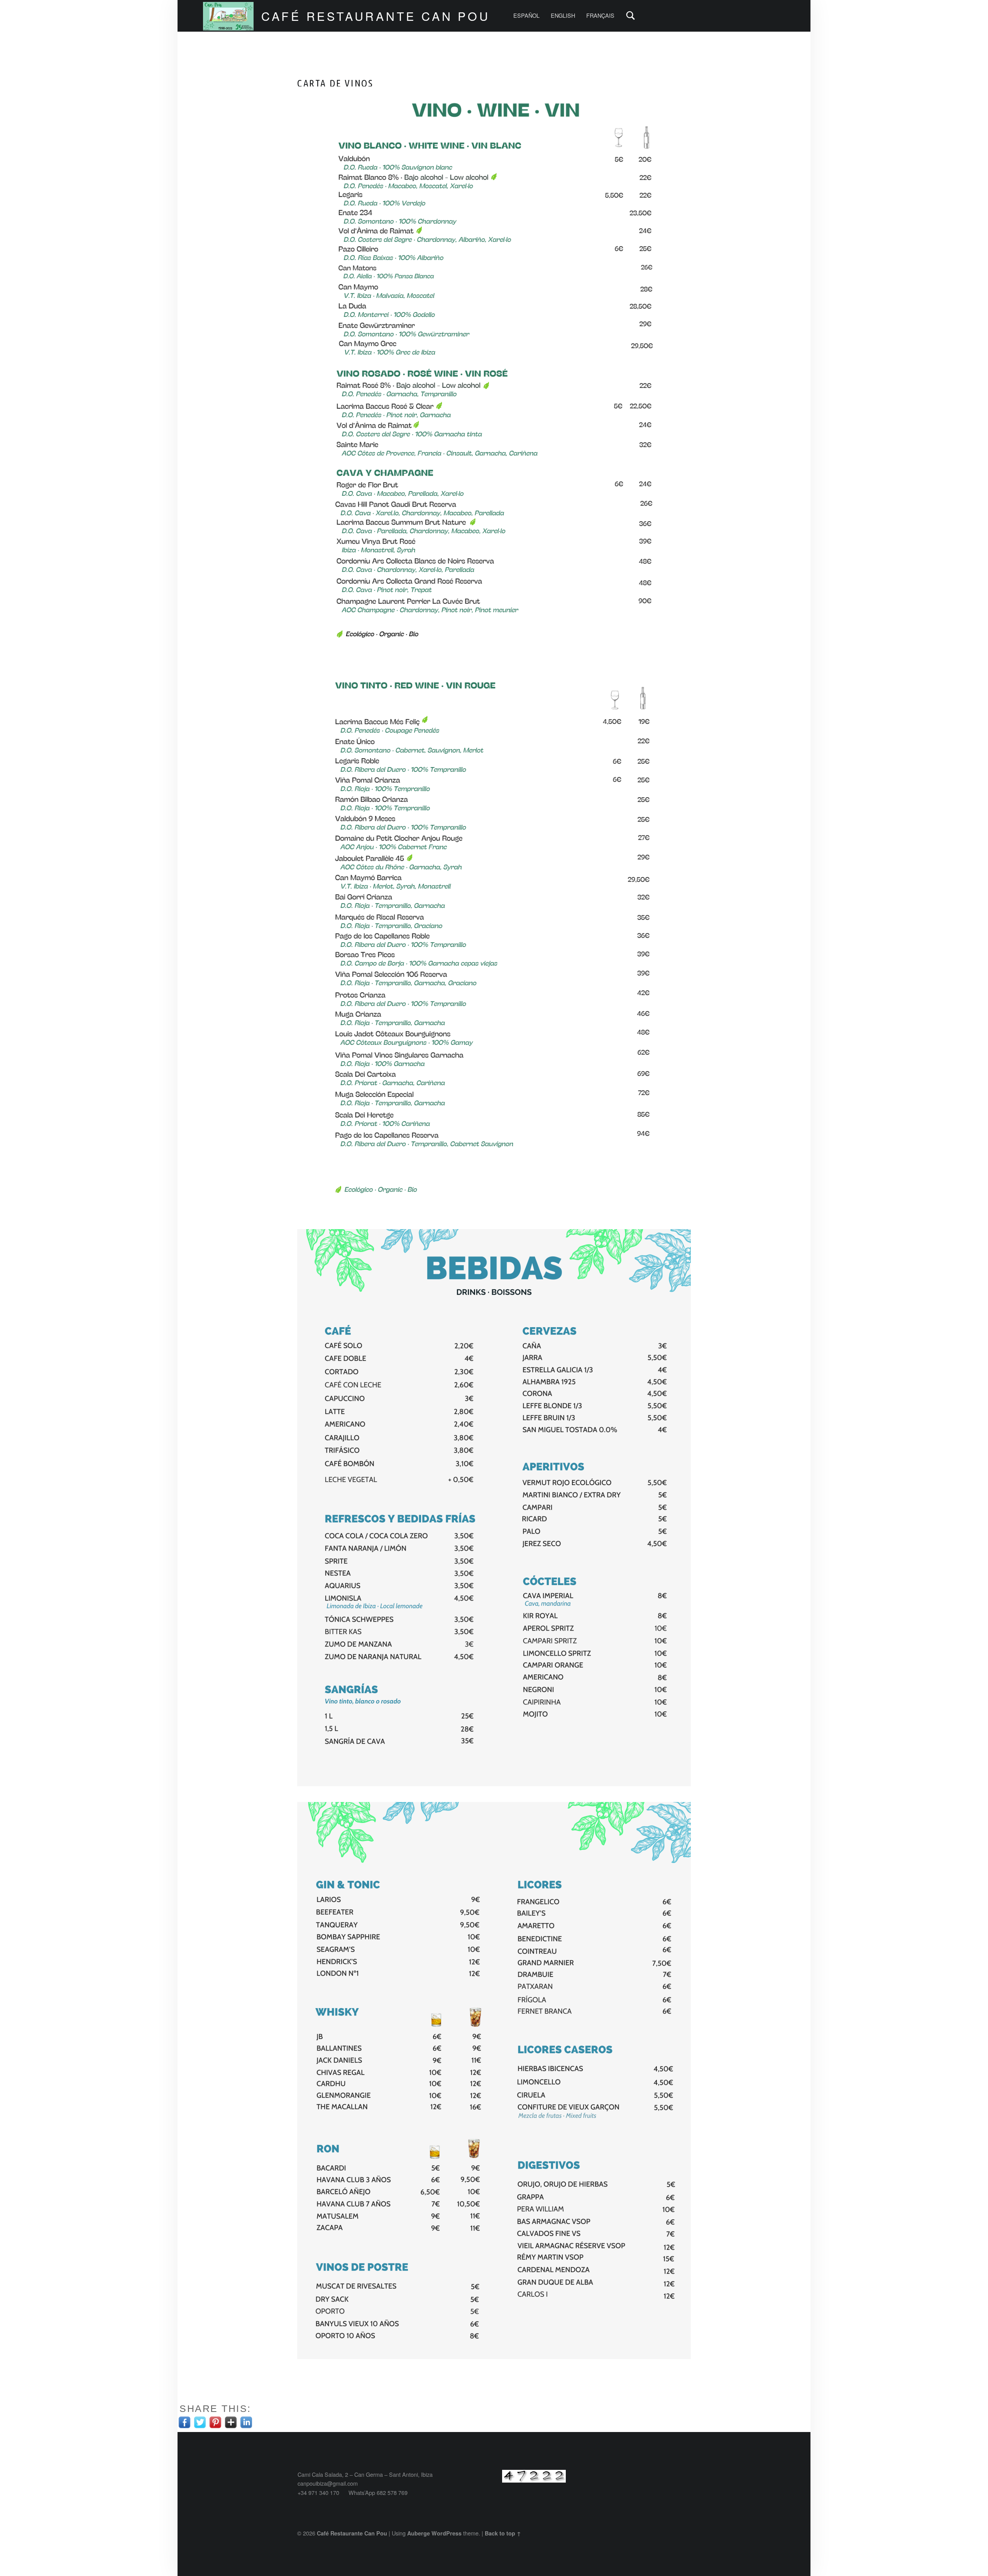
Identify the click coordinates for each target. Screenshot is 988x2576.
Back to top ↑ (503, 2533)
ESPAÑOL (526, 15)
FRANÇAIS (600, 15)
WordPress (447, 2533)
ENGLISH (563, 15)
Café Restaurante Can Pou (376, 16)
